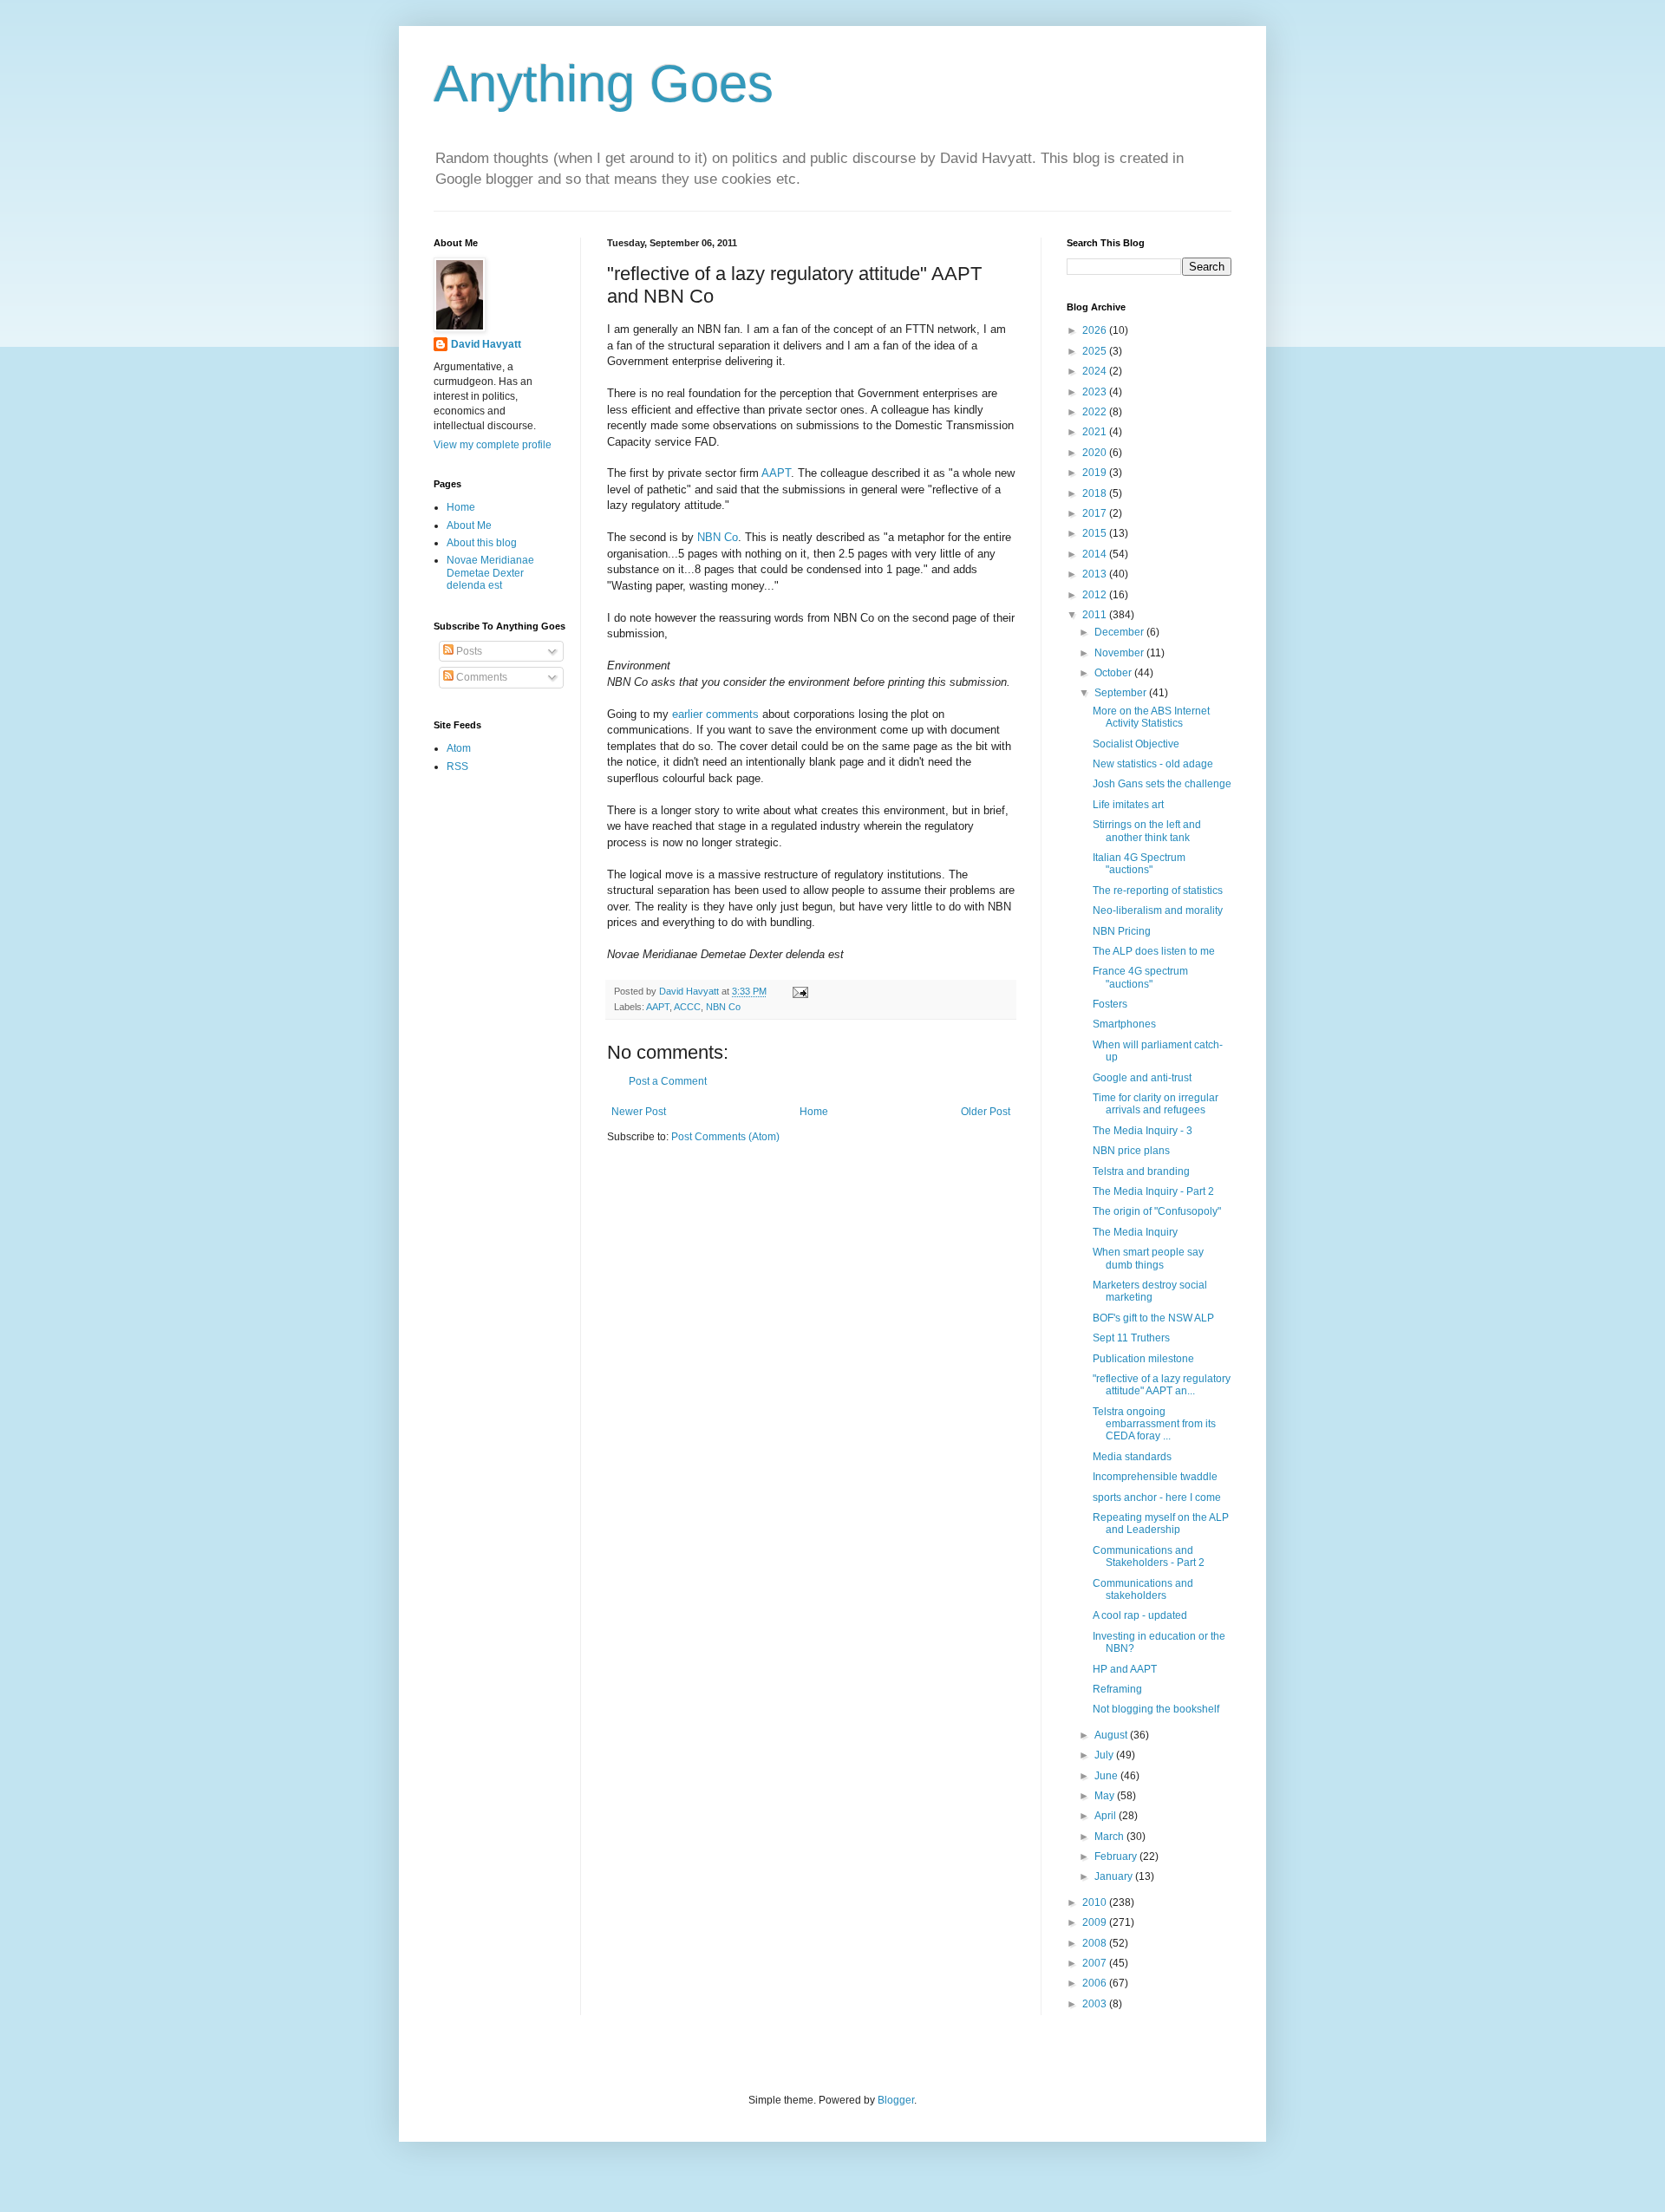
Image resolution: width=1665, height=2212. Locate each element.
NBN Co (718, 537)
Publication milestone (1143, 1359)
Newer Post (639, 1112)
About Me (469, 525)
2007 (1096, 1963)
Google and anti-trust (1142, 1078)
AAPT (776, 473)
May (1106, 1796)
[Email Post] (800, 991)
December (1120, 632)
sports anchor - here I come (1157, 1498)
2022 (1096, 412)
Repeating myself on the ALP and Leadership (1161, 1524)
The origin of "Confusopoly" (1157, 1211)
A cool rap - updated (1140, 1615)
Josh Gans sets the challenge (1162, 784)
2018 (1096, 493)
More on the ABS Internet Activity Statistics (1151, 717)
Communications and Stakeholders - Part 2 (1149, 1556)
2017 (1096, 513)
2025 (1096, 351)
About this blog (482, 543)
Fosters (1110, 1004)
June (1107, 1776)
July (1105, 1755)
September (1122, 693)
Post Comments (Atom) (725, 1137)
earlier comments (715, 714)
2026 (1096, 330)
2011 (1096, 615)
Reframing (1117, 1689)
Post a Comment (668, 1081)
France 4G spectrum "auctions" (1140, 977)
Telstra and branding (1141, 1171)
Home (814, 1112)
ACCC (687, 1007)
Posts (468, 651)
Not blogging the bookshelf (1156, 1709)
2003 (1096, 2004)
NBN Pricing (1122, 931)
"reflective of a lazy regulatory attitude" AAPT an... (1162, 1385)
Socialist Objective (1136, 744)
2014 (1096, 554)
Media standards (1132, 1457)
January (1115, 1876)
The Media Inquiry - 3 (1143, 1131)
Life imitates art (1128, 805)
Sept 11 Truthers (1131, 1338)
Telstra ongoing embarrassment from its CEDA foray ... (1154, 1424)
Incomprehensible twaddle (1155, 1477)
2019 (1096, 473)
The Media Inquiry (1135, 1232)
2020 (1096, 453)
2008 (1096, 1943)
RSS (457, 767)
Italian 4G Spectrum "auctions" (1139, 864)
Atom (459, 748)
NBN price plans (1131, 1151)
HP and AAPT (1125, 1669)
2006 (1096, 1983)
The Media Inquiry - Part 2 (1153, 1191)
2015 (1096, 533)
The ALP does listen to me (1154, 951)
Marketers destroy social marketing (1150, 1291)
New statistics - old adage (1153, 764)
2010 (1096, 1902)
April (1107, 1816)
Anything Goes (604, 84)
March (1110, 1837)
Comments (480, 677)
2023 (1096, 392)
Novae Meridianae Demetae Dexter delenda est (490, 573)
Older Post (986, 1112)
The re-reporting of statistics (1158, 891)
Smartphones (1124, 1024)
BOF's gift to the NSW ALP (1153, 1318)
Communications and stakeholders (1143, 1589)
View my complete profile (493, 445)
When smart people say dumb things (1148, 1258)
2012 (1096, 595)
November (1120, 653)
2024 (1096, 371)
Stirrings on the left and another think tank (1147, 831)
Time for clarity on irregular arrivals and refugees (1156, 1104)
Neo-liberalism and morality (1158, 910)
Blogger (896, 2100)
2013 (1096, 574)
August (1112, 1735)
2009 (1096, 1922)
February (1117, 1856)
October (1114, 673)
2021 (1096, 432)
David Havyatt (486, 344)
